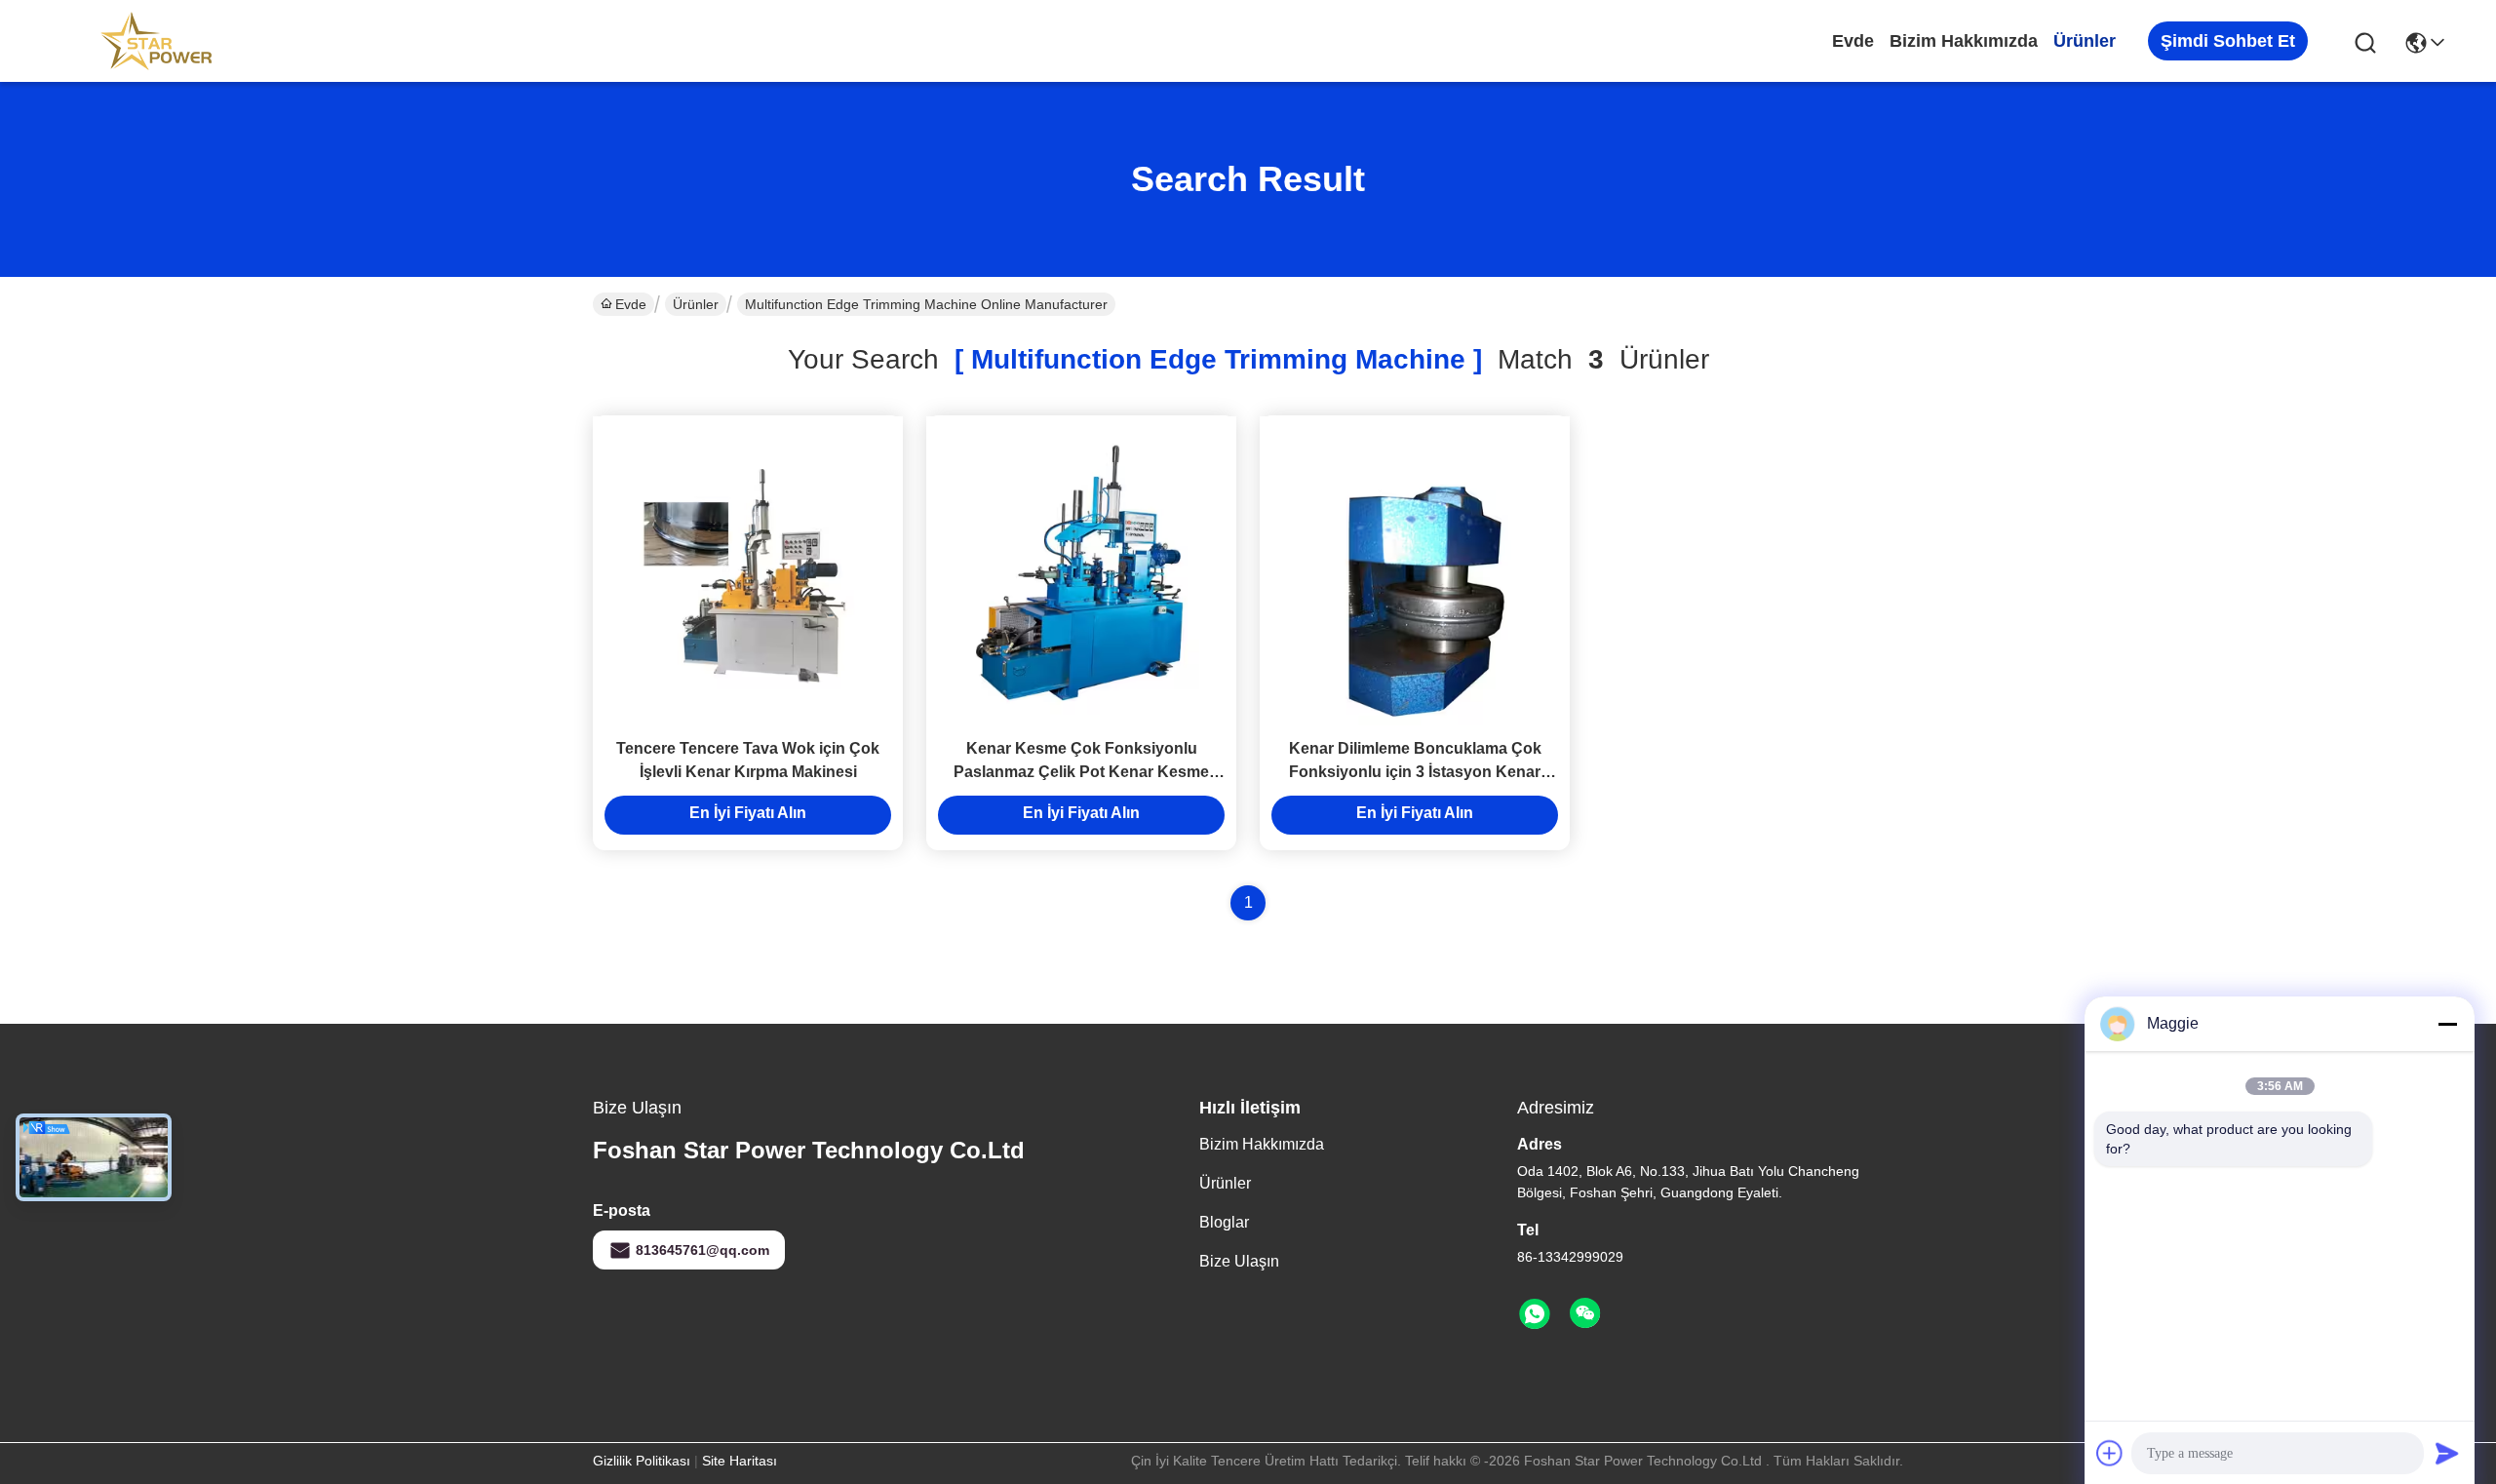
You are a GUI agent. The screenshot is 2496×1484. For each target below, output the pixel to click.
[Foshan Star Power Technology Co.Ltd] (156, 41)
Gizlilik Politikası (642, 1461)
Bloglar (1224, 1222)
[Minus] (2447, 1024)
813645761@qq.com (702, 1250)
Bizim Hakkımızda (1964, 41)
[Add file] (2110, 1453)
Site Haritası (740, 1461)
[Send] (2447, 1453)
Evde (1853, 41)
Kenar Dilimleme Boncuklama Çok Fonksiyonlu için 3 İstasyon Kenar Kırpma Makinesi (1415, 772)
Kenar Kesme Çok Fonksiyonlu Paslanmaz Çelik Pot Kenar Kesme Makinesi (1081, 772)
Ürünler (2085, 41)
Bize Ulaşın (1239, 1261)
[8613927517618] (1535, 1314)
